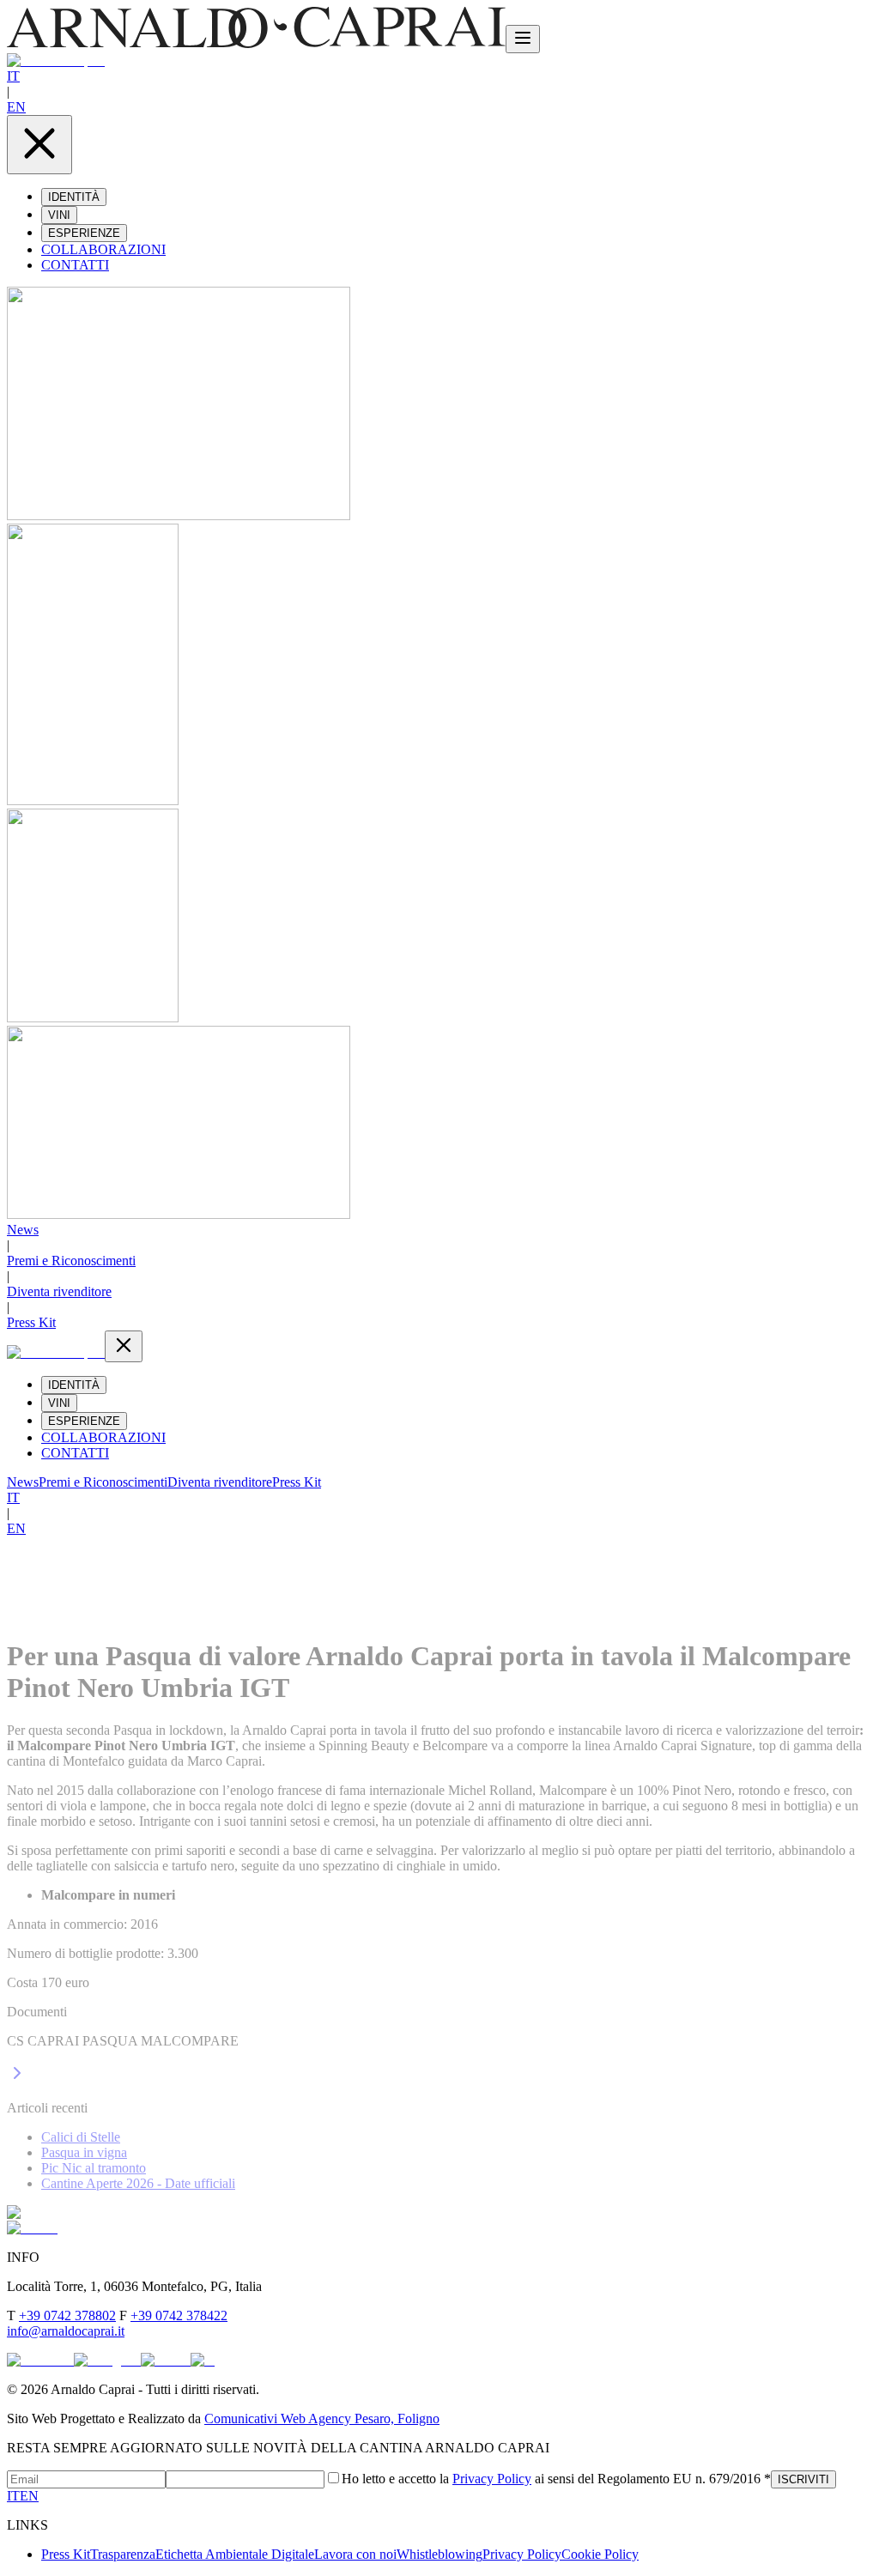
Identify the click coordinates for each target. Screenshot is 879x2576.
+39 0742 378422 (179, 2315)
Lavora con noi (355, 2554)
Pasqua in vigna (84, 2152)
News (23, 1230)
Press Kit (31, 1322)
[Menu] (523, 39)
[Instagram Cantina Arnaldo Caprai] (107, 2360)
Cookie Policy (600, 2554)
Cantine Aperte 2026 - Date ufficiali (138, 2183)
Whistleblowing (439, 2554)
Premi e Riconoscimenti (71, 1261)
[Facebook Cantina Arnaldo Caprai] (40, 2360)
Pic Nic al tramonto (94, 2168)
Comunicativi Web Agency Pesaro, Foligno (322, 2418)
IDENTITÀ (74, 197)
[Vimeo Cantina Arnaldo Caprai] (166, 2360)
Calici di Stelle (81, 2137)
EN (16, 107)
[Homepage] (256, 43)
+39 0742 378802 (67, 2315)
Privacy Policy (492, 2479)
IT (13, 76)
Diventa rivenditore (59, 1291)
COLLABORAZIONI (103, 249)
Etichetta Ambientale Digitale (235, 2554)
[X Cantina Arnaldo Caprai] (203, 2360)
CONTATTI (75, 265)
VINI (59, 215)
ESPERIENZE (84, 233)
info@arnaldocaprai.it (66, 2331)
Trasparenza (123, 2554)
